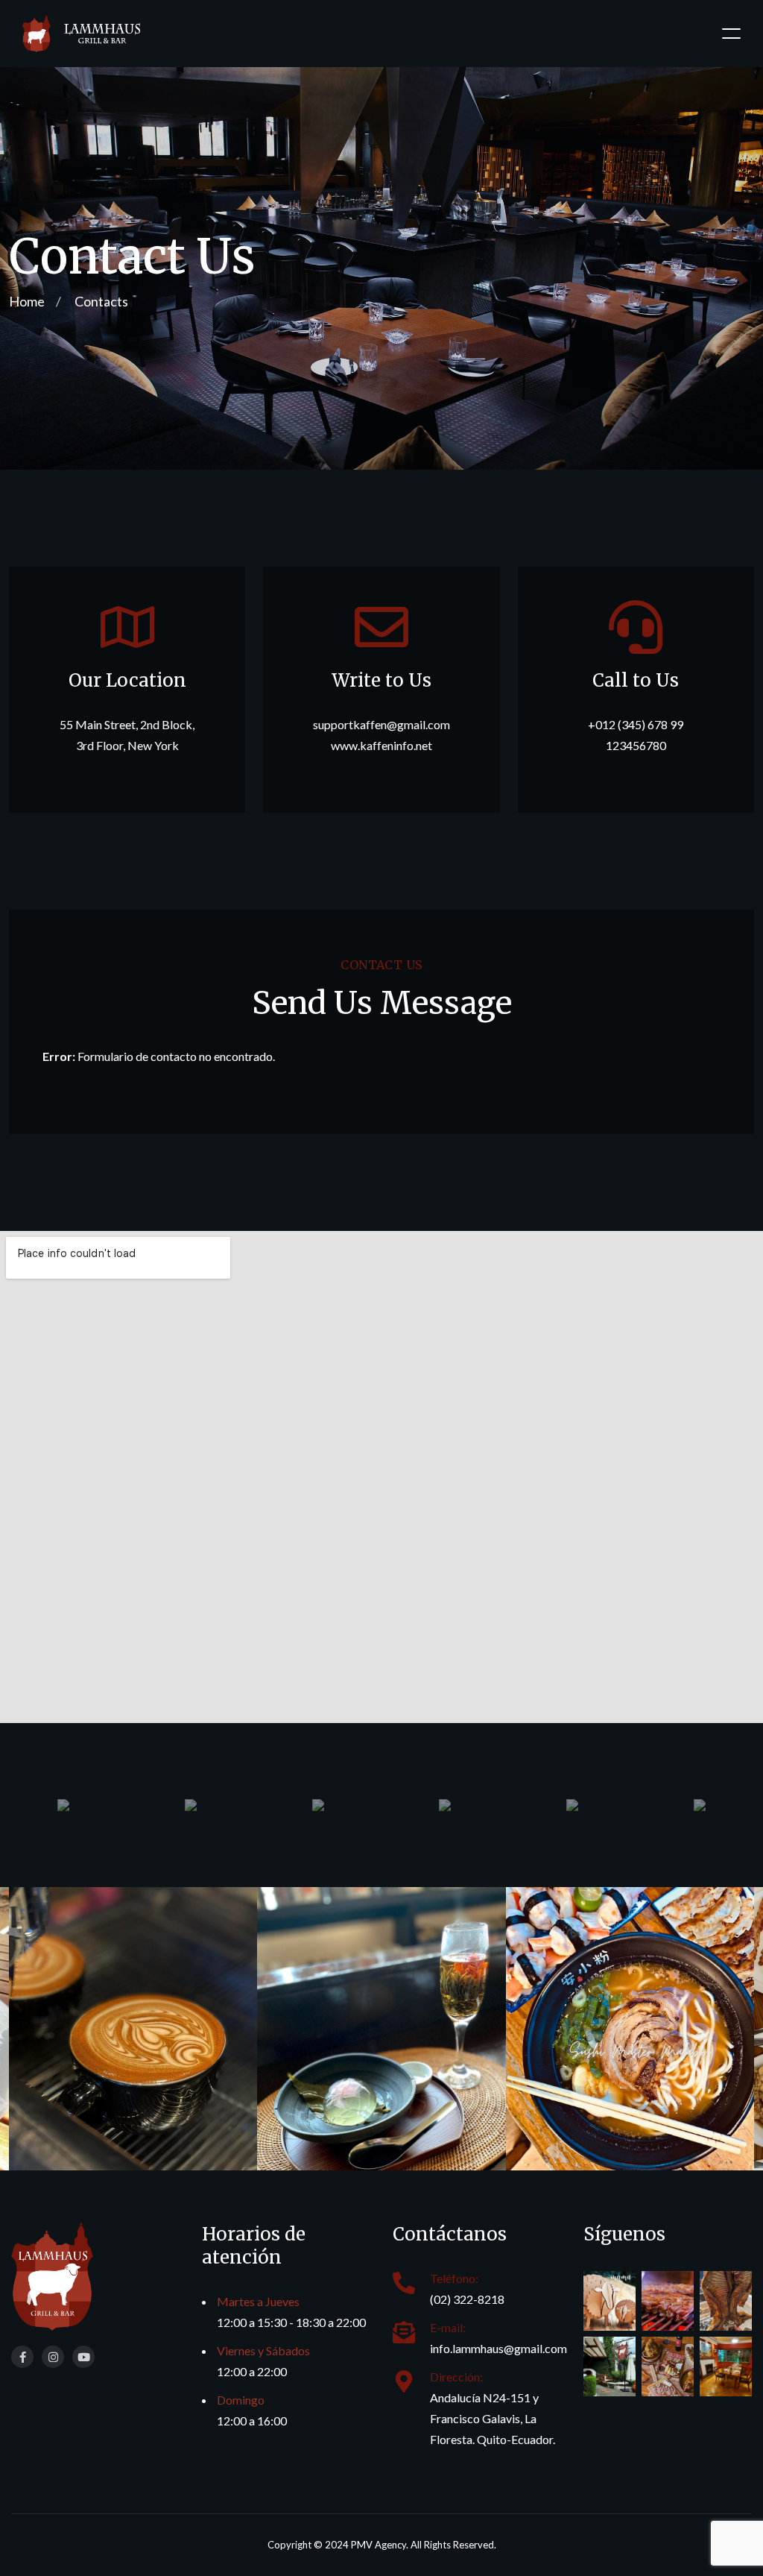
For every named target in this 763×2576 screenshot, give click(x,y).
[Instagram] (53, 2357)
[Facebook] (22, 2357)
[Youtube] (83, 2357)
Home (27, 301)
